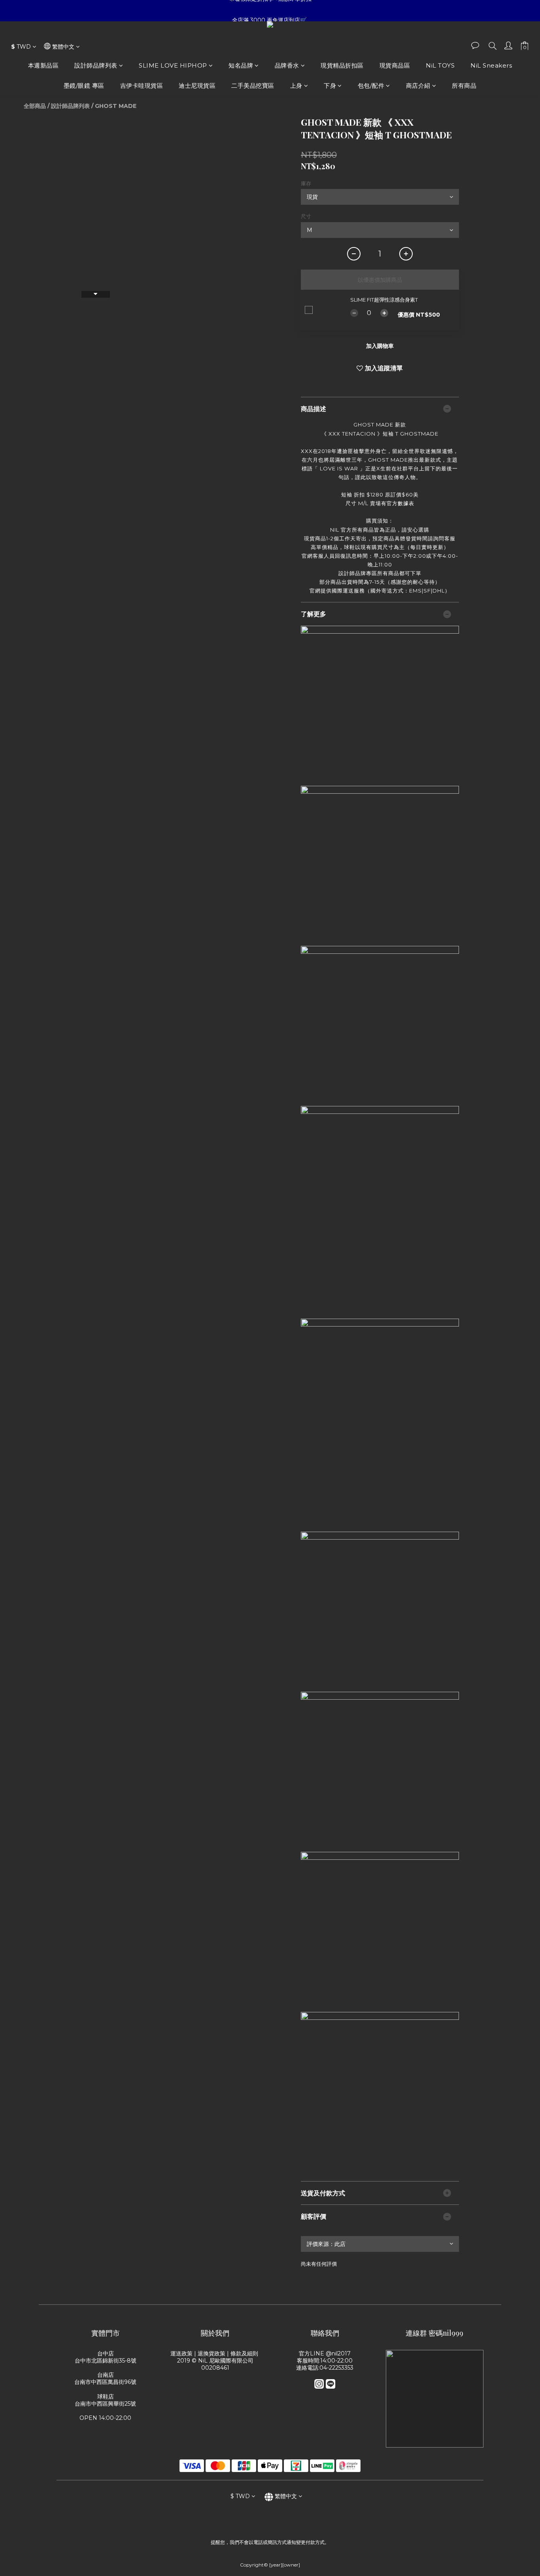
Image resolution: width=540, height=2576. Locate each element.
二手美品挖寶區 (253, 86)
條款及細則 (245, 2353)
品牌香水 (287, 65)
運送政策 (181, 2353)
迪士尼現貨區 (197, 86)
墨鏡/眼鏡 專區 (84, 86)
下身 (330, 86)
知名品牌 (241, 65)
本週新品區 (43, 65)
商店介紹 (418, 86)
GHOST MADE (116, 106)
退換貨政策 (211, 2353)
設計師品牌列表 (96, 65)
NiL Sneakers (491, 65)
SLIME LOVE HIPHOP (173, 65)
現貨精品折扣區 (342, 65)
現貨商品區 (395, 65)
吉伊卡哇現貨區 (142, 86)
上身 (296, 86)
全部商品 (35, 106)
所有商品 (464, 86)
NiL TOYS (440, 65)
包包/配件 (371, 86)
